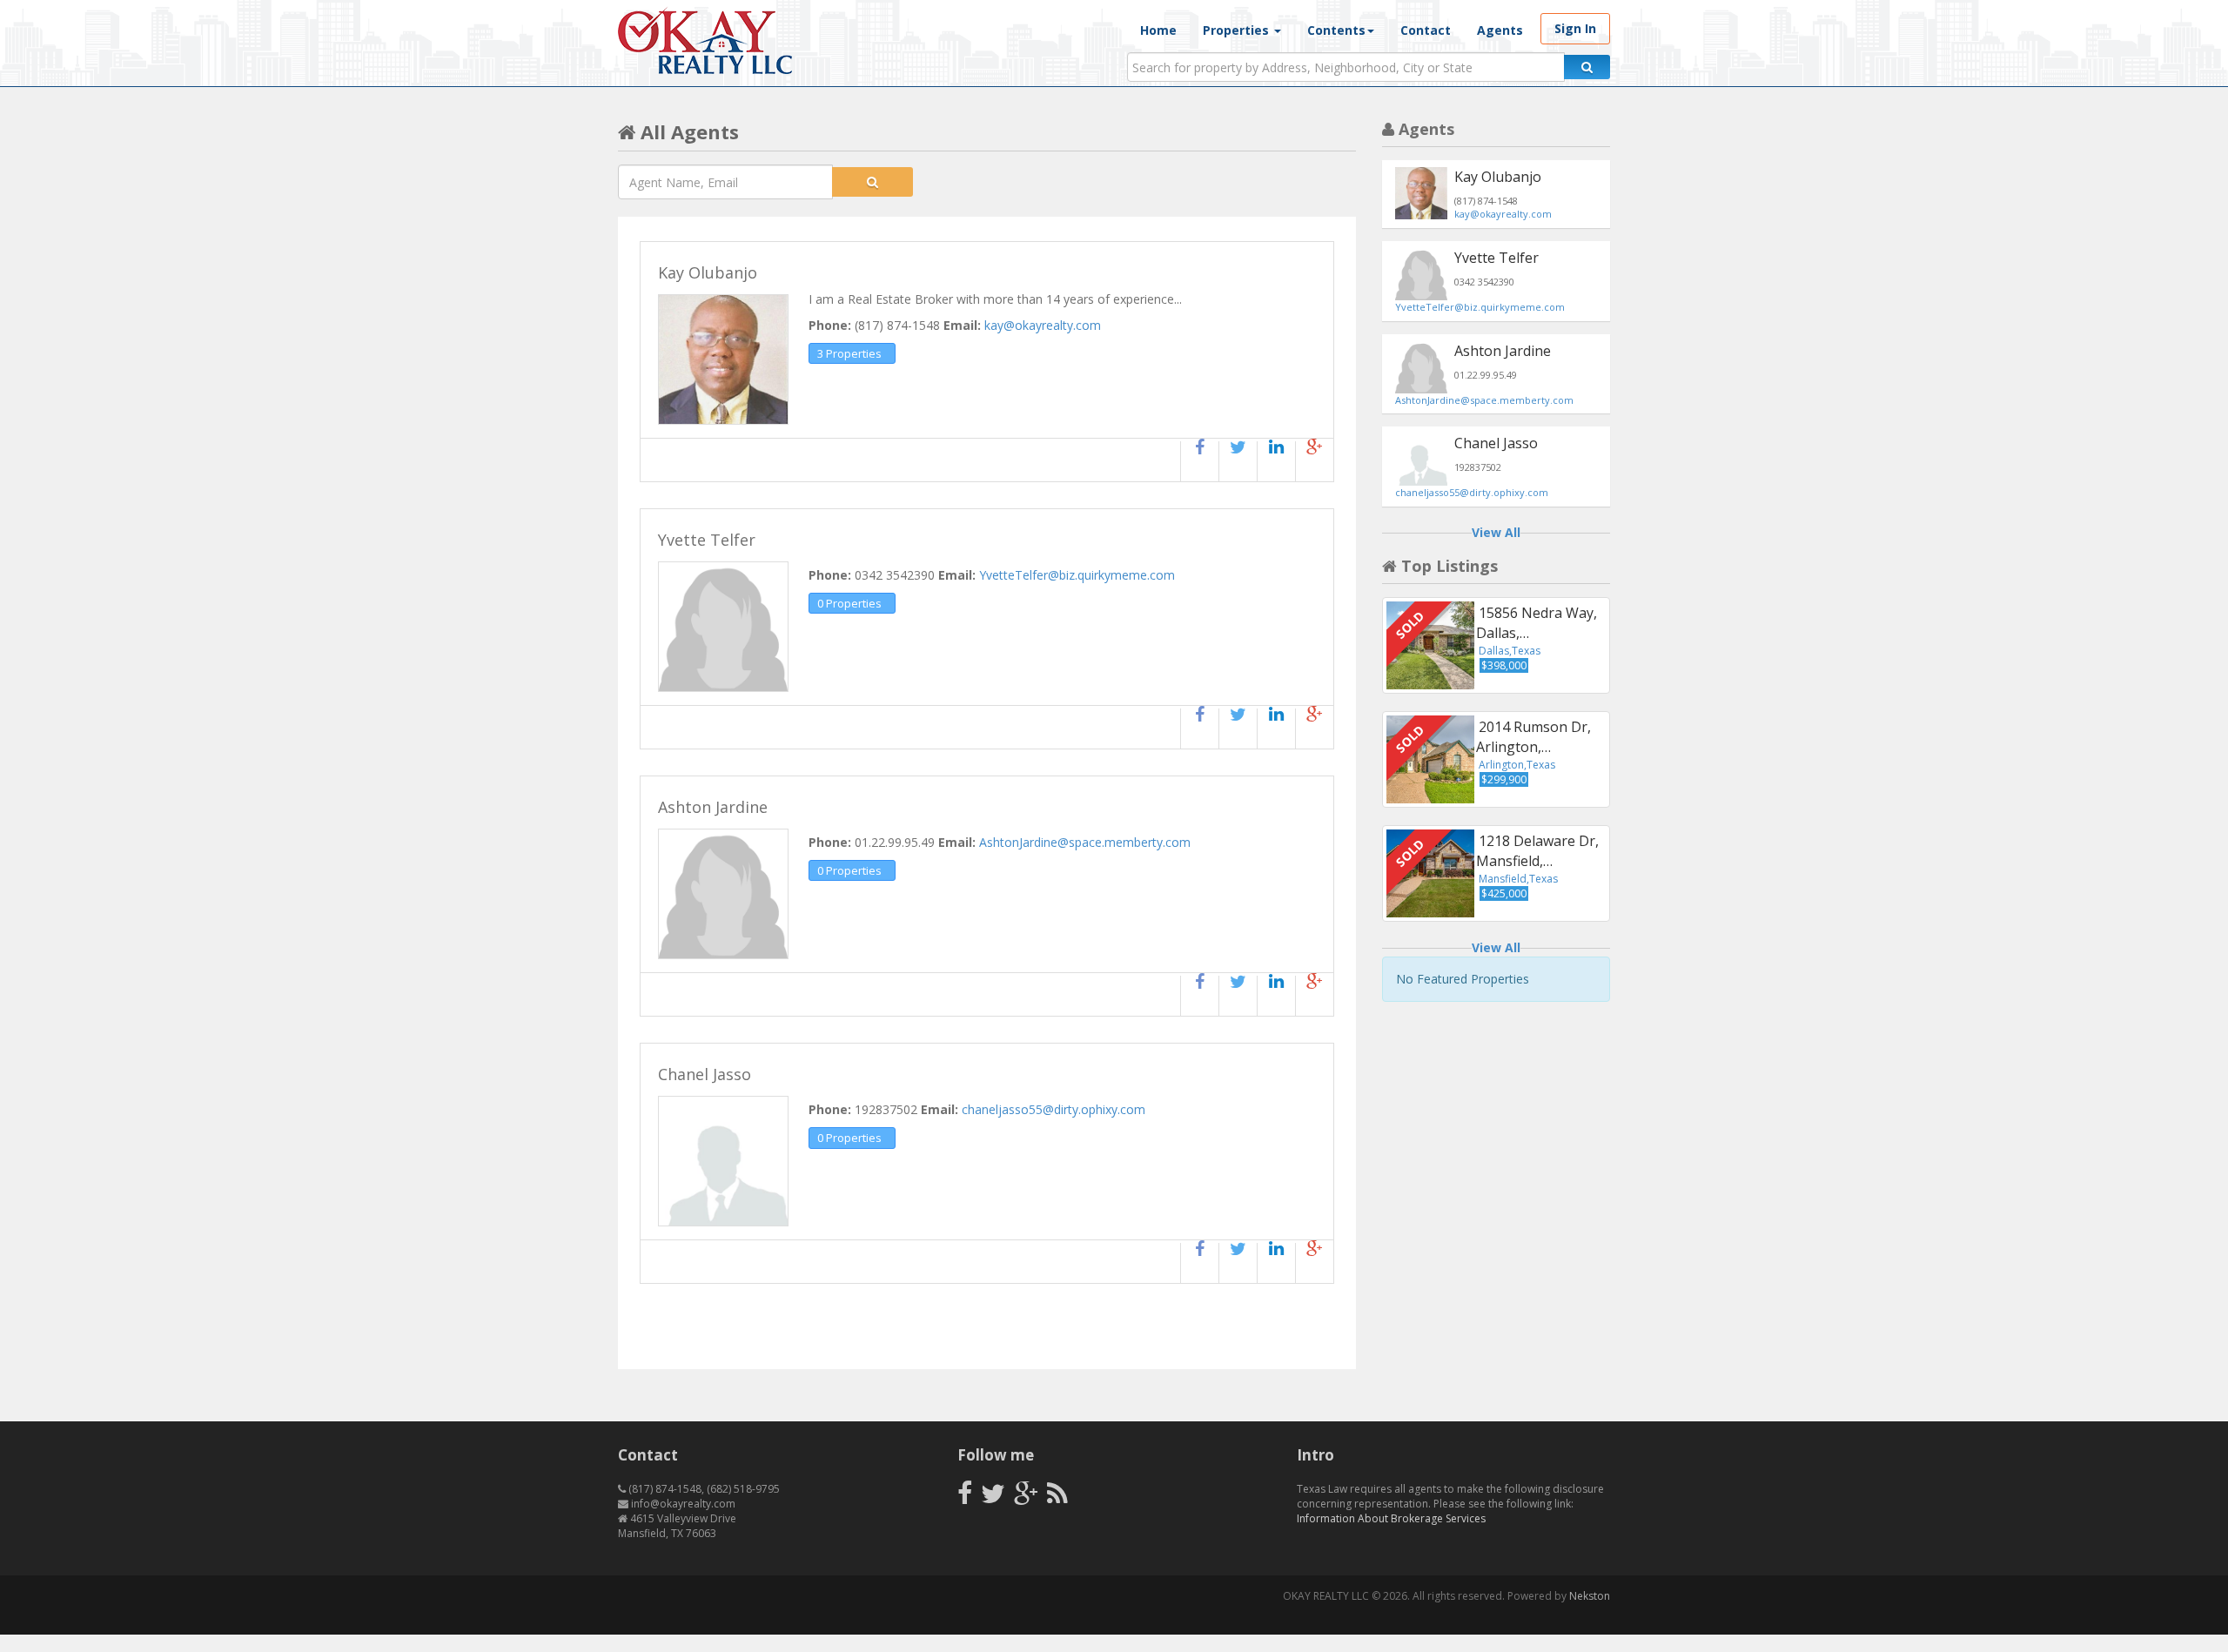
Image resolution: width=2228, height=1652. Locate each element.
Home (1158, 30)
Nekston (1590, 1596)
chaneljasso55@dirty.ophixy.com (1054, 1109)
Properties (1238, 30)
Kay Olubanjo (1498, 177)
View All (1496, 532)
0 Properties (849, 603)
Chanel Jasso (1496, 443)
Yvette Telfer (1497, 258)
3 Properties (849, 353)
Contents (1336, 30)
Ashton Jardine (1503, 351)
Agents (1500, 30)
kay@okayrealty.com (1043, 325)
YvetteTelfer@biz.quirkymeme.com (1077, 575)
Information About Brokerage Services (1391, 1518)
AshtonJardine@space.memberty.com (1085, 842)
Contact (1426, 30)
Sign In (1575, 28)
